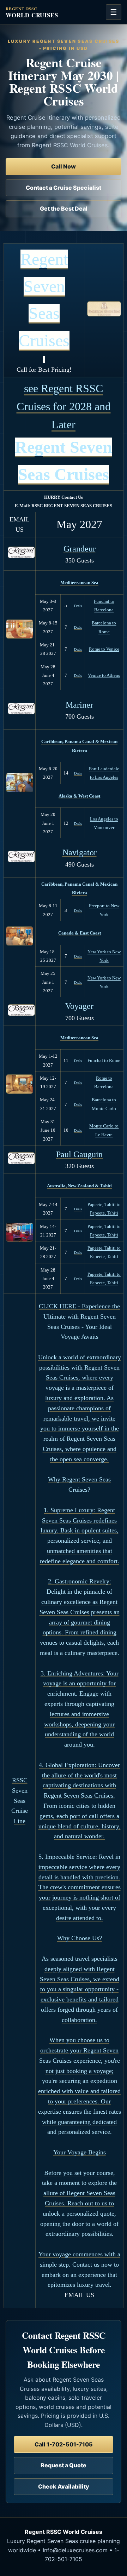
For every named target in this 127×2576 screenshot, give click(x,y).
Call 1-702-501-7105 (64, 2444)
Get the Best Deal (64, 209)
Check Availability (64, 2486)
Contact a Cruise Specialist (64, 188)
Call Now (64, 166)
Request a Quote (64, 2465)
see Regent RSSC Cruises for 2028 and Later (64, 406)
